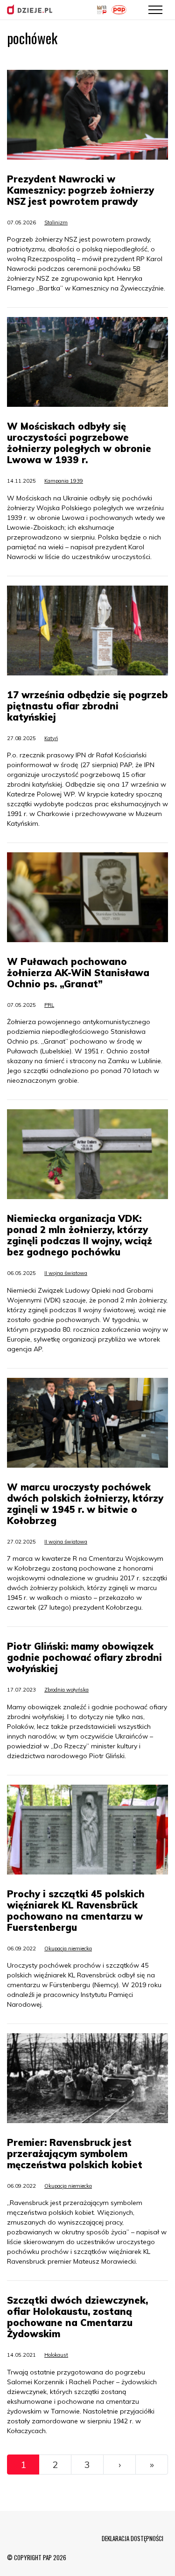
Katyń (51, 738)
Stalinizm (56, 223)
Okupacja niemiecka (68, 1949)
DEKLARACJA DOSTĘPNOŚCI (133, 2538)
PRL (49, 1005)
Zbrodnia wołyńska (66, 1690)
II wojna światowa (66, 1273)
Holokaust (56, 2355)
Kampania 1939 (64, 481)
